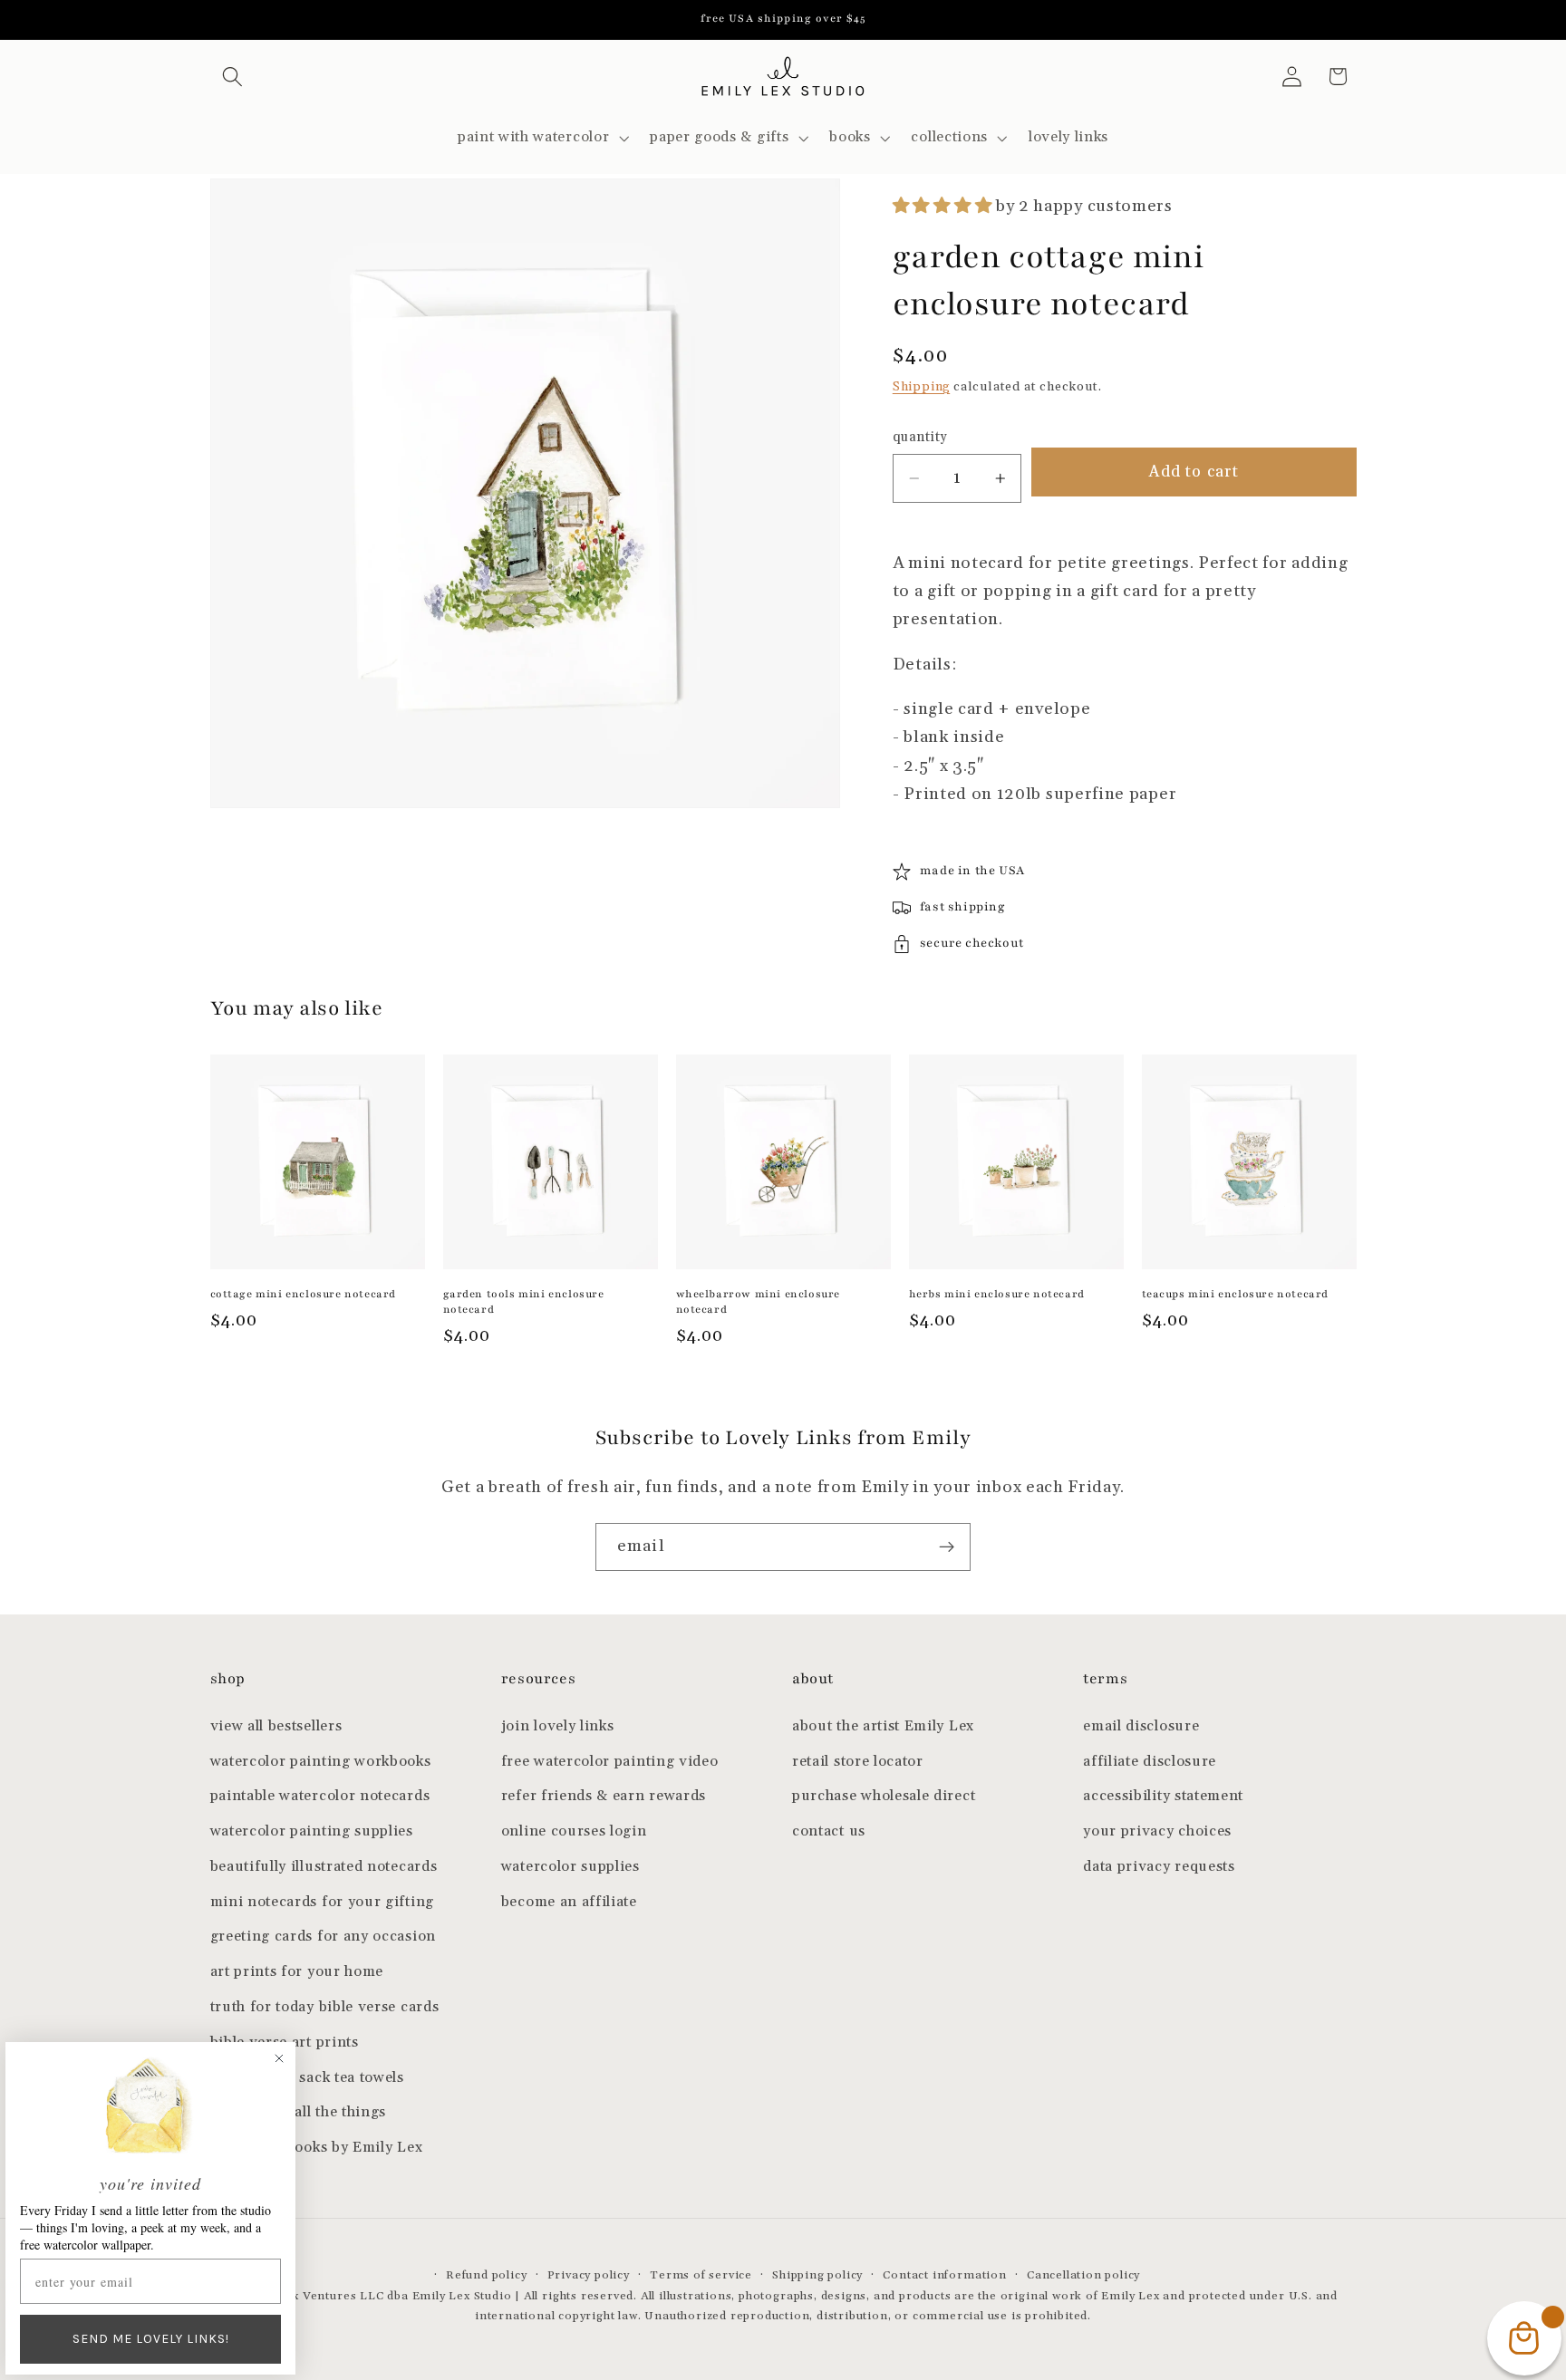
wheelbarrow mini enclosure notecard (759, 1301)
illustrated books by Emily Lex (317, 2148)
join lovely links (558, 1726)
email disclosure (1141, 1726)
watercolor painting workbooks (321, 1762)
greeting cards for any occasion (323, 1937)
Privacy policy (589, 2275)
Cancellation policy (1083, 2275)
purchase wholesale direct (884, 1796)
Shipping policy (817, 2275)
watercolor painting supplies (312, 1831)
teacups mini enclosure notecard (1236, 1294)
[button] (233, 77)
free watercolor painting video (610, 1762)
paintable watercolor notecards (320, 1796)
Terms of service (701, 2275)
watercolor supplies (570, 1867)
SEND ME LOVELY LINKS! (151, 2339)
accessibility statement (1163, 1796)
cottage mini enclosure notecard (304, 1294)
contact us (829, 1831)
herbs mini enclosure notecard (997, 1294)
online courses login (574, 1831)
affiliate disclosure (1150, 1762)
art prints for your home (297, 1972)
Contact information (944, 2275)
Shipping (921, 387)
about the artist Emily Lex (883, 1726)
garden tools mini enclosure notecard (524, 1301)
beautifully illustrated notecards (324, 1867)
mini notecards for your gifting (322, 1902)
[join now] (947, 1547)
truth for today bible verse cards (325, 2007)
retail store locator (858, 1762)
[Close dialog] (279, 2058)
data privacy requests (1159, 1867)
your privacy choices (1157, 1831)
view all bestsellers (276, 1726)
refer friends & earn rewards (604, 1796)
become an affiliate (569, 1902)
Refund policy (486, 2275)
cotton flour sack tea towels (307, 2078)
